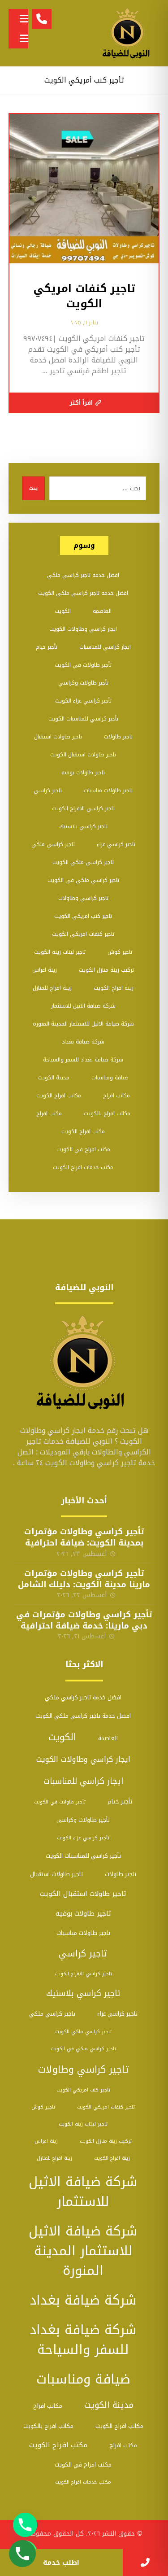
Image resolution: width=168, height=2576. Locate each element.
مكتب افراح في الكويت (83, 1149)
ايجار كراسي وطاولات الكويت (83, 629)
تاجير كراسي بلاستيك (83, 826)
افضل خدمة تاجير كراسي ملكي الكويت (83, 593)
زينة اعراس (45, 970)
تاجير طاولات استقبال (58, 737)
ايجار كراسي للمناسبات (105, 647)
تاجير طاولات (118, 737)
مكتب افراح (49, 1113)
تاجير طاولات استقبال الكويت (83, 755)
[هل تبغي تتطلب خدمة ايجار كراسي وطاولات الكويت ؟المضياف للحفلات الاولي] (128, 33)
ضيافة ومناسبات (110, 1078)
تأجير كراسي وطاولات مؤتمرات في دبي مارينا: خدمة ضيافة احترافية (84, 1620)
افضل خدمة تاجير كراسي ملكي (83, 575)
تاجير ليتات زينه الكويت (60, 952)
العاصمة (102, 611)
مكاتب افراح (116, 1096)
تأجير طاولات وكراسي (83, 683)
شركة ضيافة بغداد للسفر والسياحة (83, 1060)
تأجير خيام (47, 647)
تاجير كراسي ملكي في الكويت (83, 880)
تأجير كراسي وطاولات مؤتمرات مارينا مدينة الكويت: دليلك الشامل (84, 1579)
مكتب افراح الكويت (83, 1131)
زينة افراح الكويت (114, 988)
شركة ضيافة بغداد (83, 1042)
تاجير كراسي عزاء (116, 844)
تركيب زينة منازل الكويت (106, 970)
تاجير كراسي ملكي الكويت (83, 862)
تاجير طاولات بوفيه (83, 773)
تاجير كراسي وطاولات (83, 898)
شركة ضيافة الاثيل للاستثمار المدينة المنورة (83, 1024)
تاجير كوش (120, 952)
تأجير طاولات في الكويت (83, 665)
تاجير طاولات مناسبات (108, 790)
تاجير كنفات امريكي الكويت (83, 934)
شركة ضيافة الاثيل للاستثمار (83, 1006)
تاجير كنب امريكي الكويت (83, 916)
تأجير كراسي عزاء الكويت (83, 701)
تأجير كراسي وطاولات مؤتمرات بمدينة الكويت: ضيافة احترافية (84, 1537)
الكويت (63, 611)
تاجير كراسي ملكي (53, 844)
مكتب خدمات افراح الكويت (83, 1167)
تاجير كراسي (48, 790)
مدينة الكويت (54, 1078)
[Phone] (25, 2525)
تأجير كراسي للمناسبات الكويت (83, 719)
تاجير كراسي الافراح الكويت (83, 808)
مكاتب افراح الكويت (59, 1096)
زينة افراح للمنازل (52, 988)
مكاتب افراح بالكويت (107, 1113)
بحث (33, 488)
